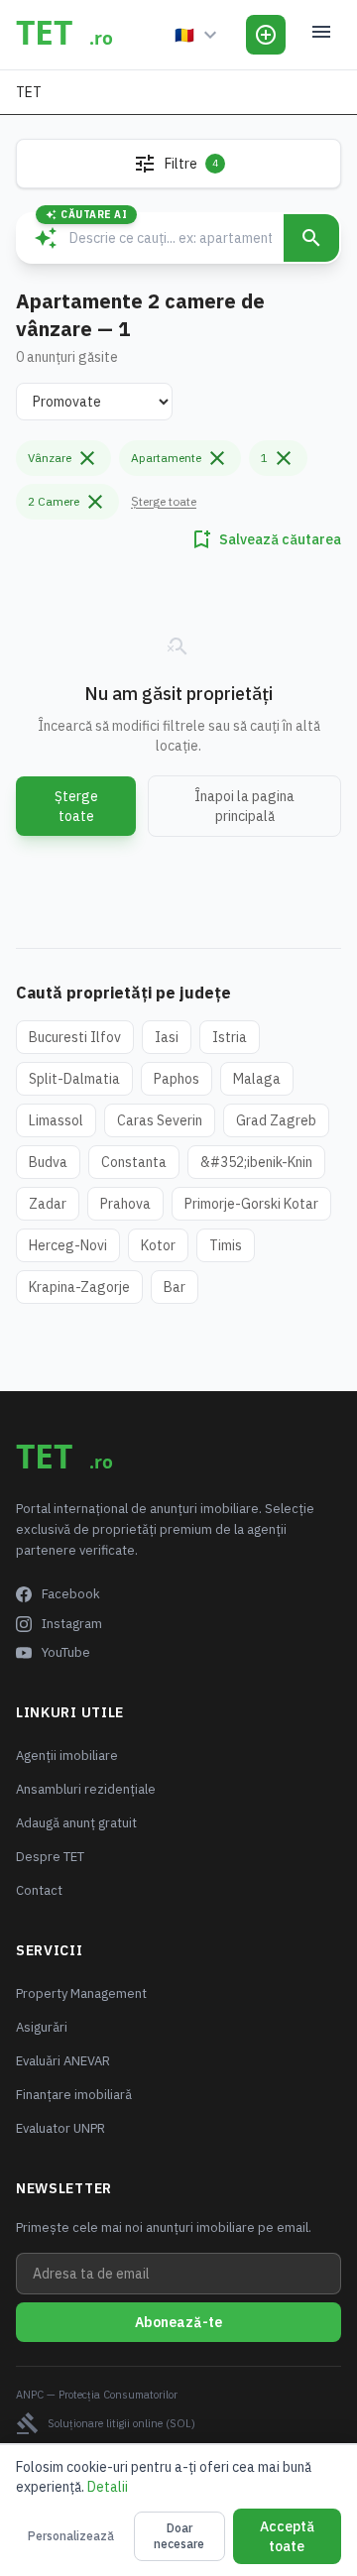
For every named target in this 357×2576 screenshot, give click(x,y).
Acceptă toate (287, 2536)
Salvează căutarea (265, 539)
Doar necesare (179, 2536)
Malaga (257, 1079)
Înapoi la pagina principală (244, 806)
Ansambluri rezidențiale (86, 1789)
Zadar (48, 1204)
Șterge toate (164, 501)
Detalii (108, 2487)
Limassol (56, 1120)
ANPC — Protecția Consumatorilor (97, 2395)
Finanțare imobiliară (74, 2095)
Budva (48, 1162)
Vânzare (63, 458)
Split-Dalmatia (74, 1079)
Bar (175, 1287)
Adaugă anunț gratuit (76, 1823)
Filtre (176, 164)
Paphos (177, 1079)
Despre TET (50, 1857)
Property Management (81, 1993)
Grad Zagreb (276, 1120)
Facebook (71, 1594)
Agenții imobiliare (67, 1756)
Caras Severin (160, 1120)
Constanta (134, 1162)
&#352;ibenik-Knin (256, 1162)
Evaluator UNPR (60, 2128)
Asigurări (42, 2027)
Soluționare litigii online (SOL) (106, 2423)
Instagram (72, 1624)
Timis (226, 1245)
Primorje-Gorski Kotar (251, 1204)
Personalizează (71, 2536)
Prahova (125, 1204)
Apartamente (180, 458)
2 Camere (67, 502)
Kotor (158, 1245)
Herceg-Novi (68, 1245)
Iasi (167, 1037)
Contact (39, 1890)
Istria (230, 1037)
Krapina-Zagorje (79, 1287)
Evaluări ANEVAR (63, 2061)
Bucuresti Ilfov (75, 1037)
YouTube (66, 1652)
